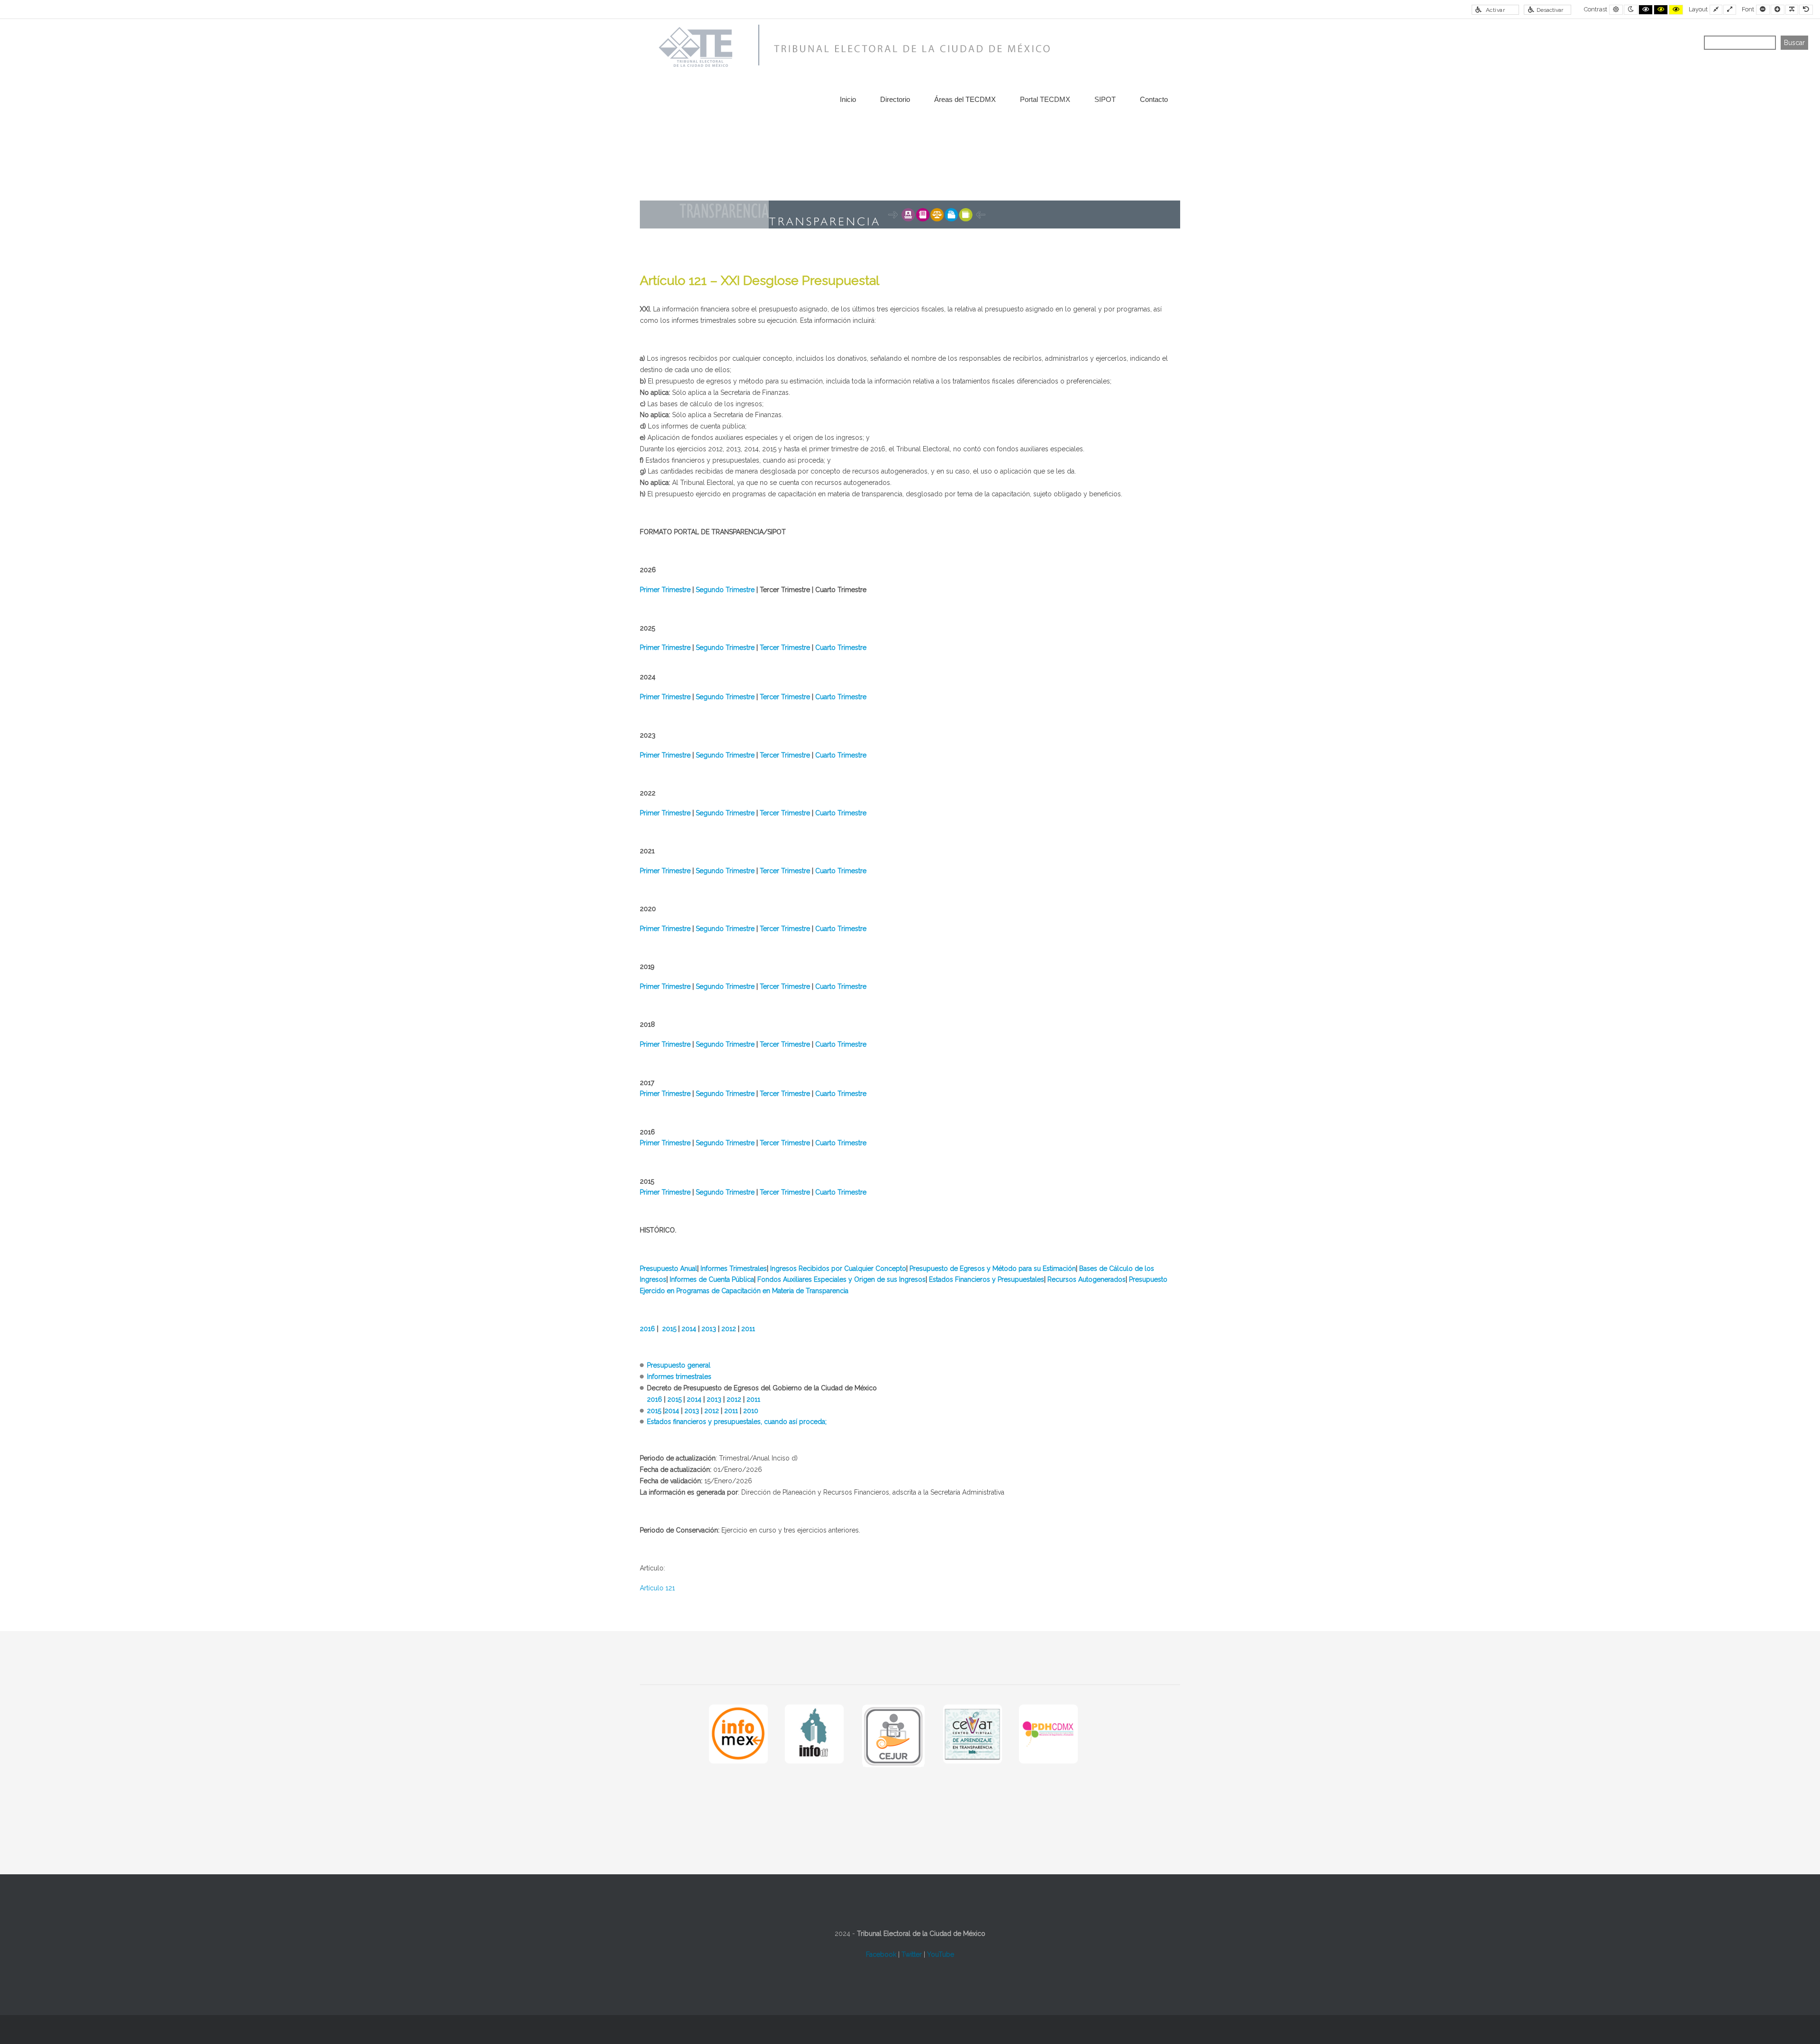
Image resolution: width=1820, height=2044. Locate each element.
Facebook (881, 1954)
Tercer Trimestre (785, 648)
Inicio (848, 99)
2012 (729, 1329)
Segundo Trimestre (725, 590)
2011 (748, 1329)
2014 (689, 1329)
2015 (669, 1329)
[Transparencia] (851, 47)
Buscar (1794, 43)
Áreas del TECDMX (965, 99)
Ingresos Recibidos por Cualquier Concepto (838, 1268)
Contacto (1154, 99)
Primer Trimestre (665, 590)
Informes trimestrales (679, 1377)
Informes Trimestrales (734, 1268)
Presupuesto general (679, 1365)
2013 (709, 1329)
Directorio (895, 99)
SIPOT (1105, 99)
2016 (647, 1329)
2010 (751, 1411)
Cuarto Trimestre (841, 648)
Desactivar (1550, 10)
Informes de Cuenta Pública (712, 1279)
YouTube (941, 1954)
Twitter (912, 1954)
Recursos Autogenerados (1087, 1279)
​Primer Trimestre (665, 648)
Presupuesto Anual (669, 1268)
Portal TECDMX (1045, 99)
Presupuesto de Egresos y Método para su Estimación (993, 1268)
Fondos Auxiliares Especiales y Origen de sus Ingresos (842, 1279)
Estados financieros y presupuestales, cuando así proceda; (737, 1422)
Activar (1496, 10)
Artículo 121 (657, 1588)
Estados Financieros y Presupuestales (987, 1279)
